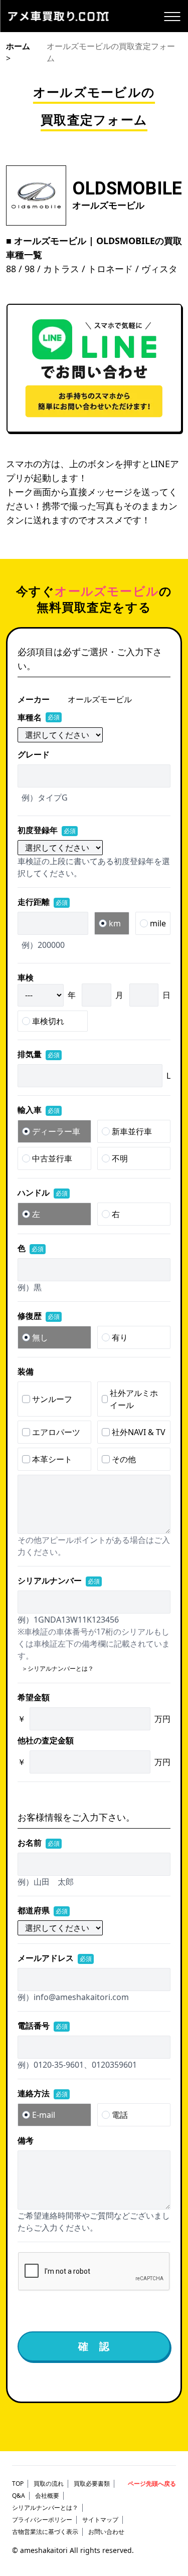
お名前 (39, 1843)
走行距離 (43, 902)
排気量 (39, 1054)
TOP (18, 2484)
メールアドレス (55, 1958)
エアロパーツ (56, 1432)
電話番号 (43, 2026)
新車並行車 (132, 1131)
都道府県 (43, 1910)
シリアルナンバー (59, 1580)
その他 (124, 1459)
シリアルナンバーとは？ (45, 2508)
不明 (120, 1158)
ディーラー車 (56, 1131)
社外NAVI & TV (139, 1432)
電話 (120, 2115)
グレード (34, 754)
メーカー (34, 699)
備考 (26, 2140)
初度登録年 (47, 830)
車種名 (39, 717)
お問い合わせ (106, 2532)
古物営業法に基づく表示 (45, 2532)
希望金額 (34, 1697)
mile (158, 923)
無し (40, 1337)
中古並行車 (52, 1158)
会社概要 (47, 2496)
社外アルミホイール (134, 1399)
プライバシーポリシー (42, 2520)
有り (120, 1337)
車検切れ (48, 1021)
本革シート (52, 1459)
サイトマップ (100, 2520)
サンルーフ (52, 1399)
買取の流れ (49, 2484)
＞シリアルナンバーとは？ (58, 1668)
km (115, 923)
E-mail (44, 2115)
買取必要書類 (92, 2484)
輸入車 (39, 1110)
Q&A (19, 2496)
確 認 (94, 2346)
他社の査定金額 (46, 1740)
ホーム (18, 46)
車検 (26, 977)
